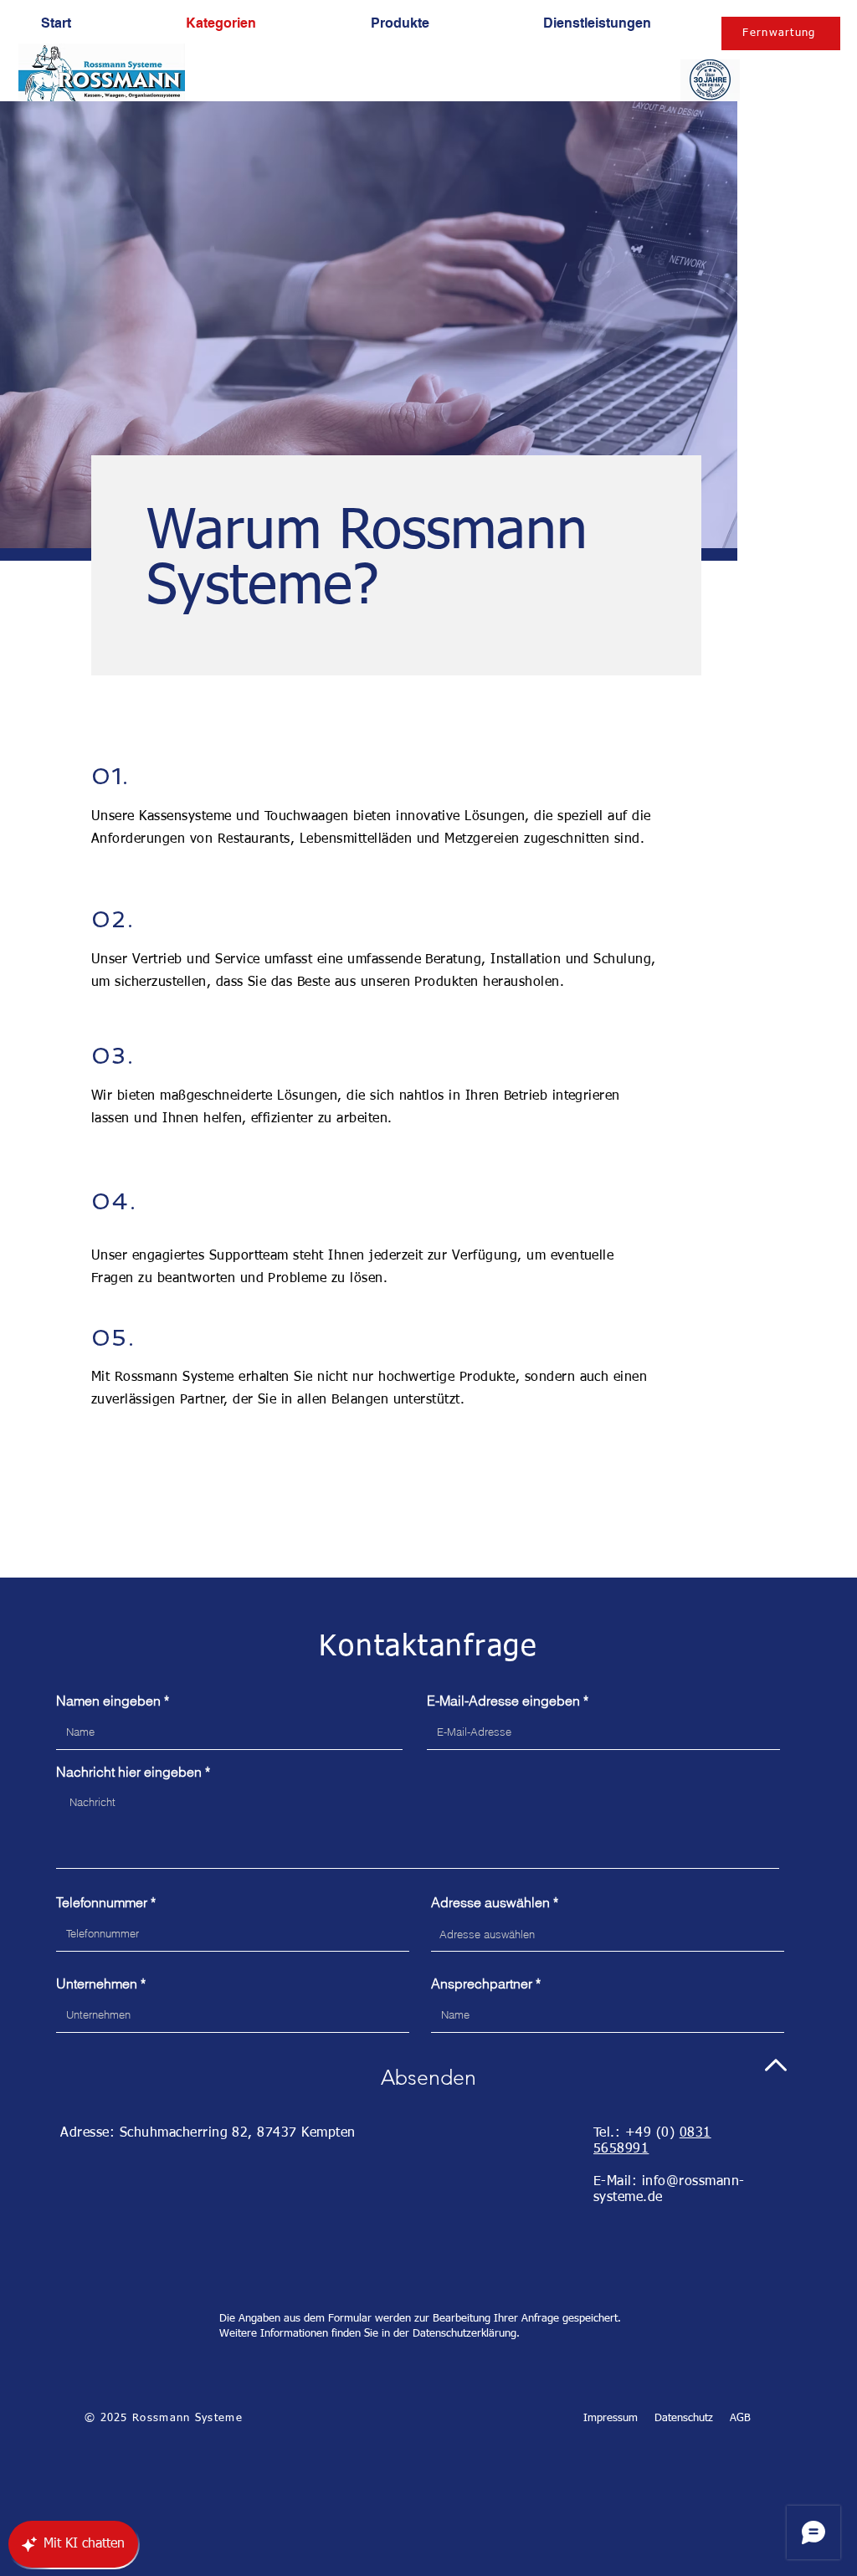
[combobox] (608, 1934)
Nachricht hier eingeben (129, 1772)
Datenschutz (684, 2418)
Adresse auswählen (490, 1902)
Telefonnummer (102, 1902)
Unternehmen (97, 1983)
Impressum (611, 2418)
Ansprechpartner (482, 1983)
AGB (740, 2418)
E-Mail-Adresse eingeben (503, 1701)
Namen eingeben (108, 1701)
